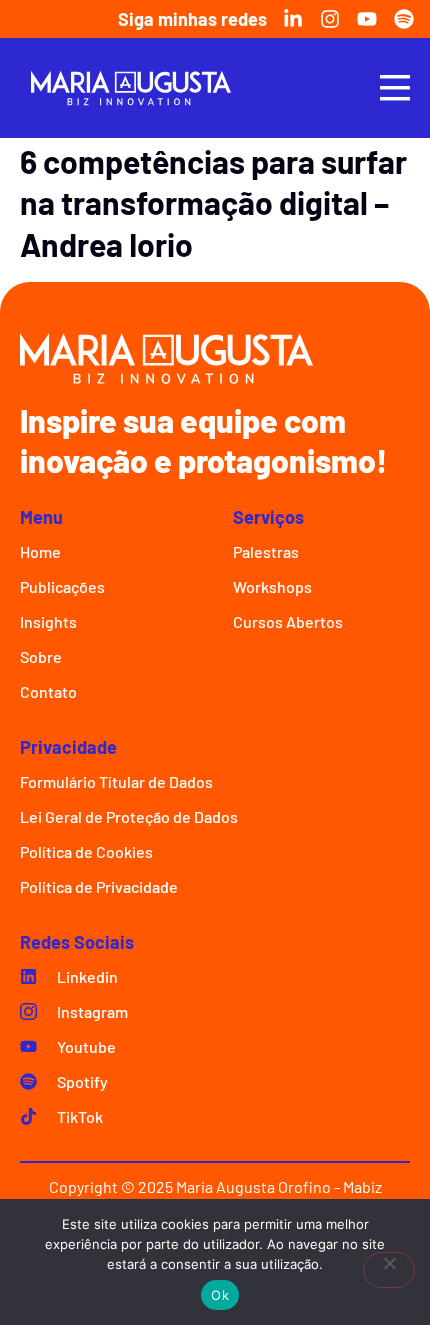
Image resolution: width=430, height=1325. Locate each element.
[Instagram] (330, 19)
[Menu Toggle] (395, 87)
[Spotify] (404, 19)
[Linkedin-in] (293, 19)
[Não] (389, 1270)
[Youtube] (367, 19)
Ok (220, 1295)
